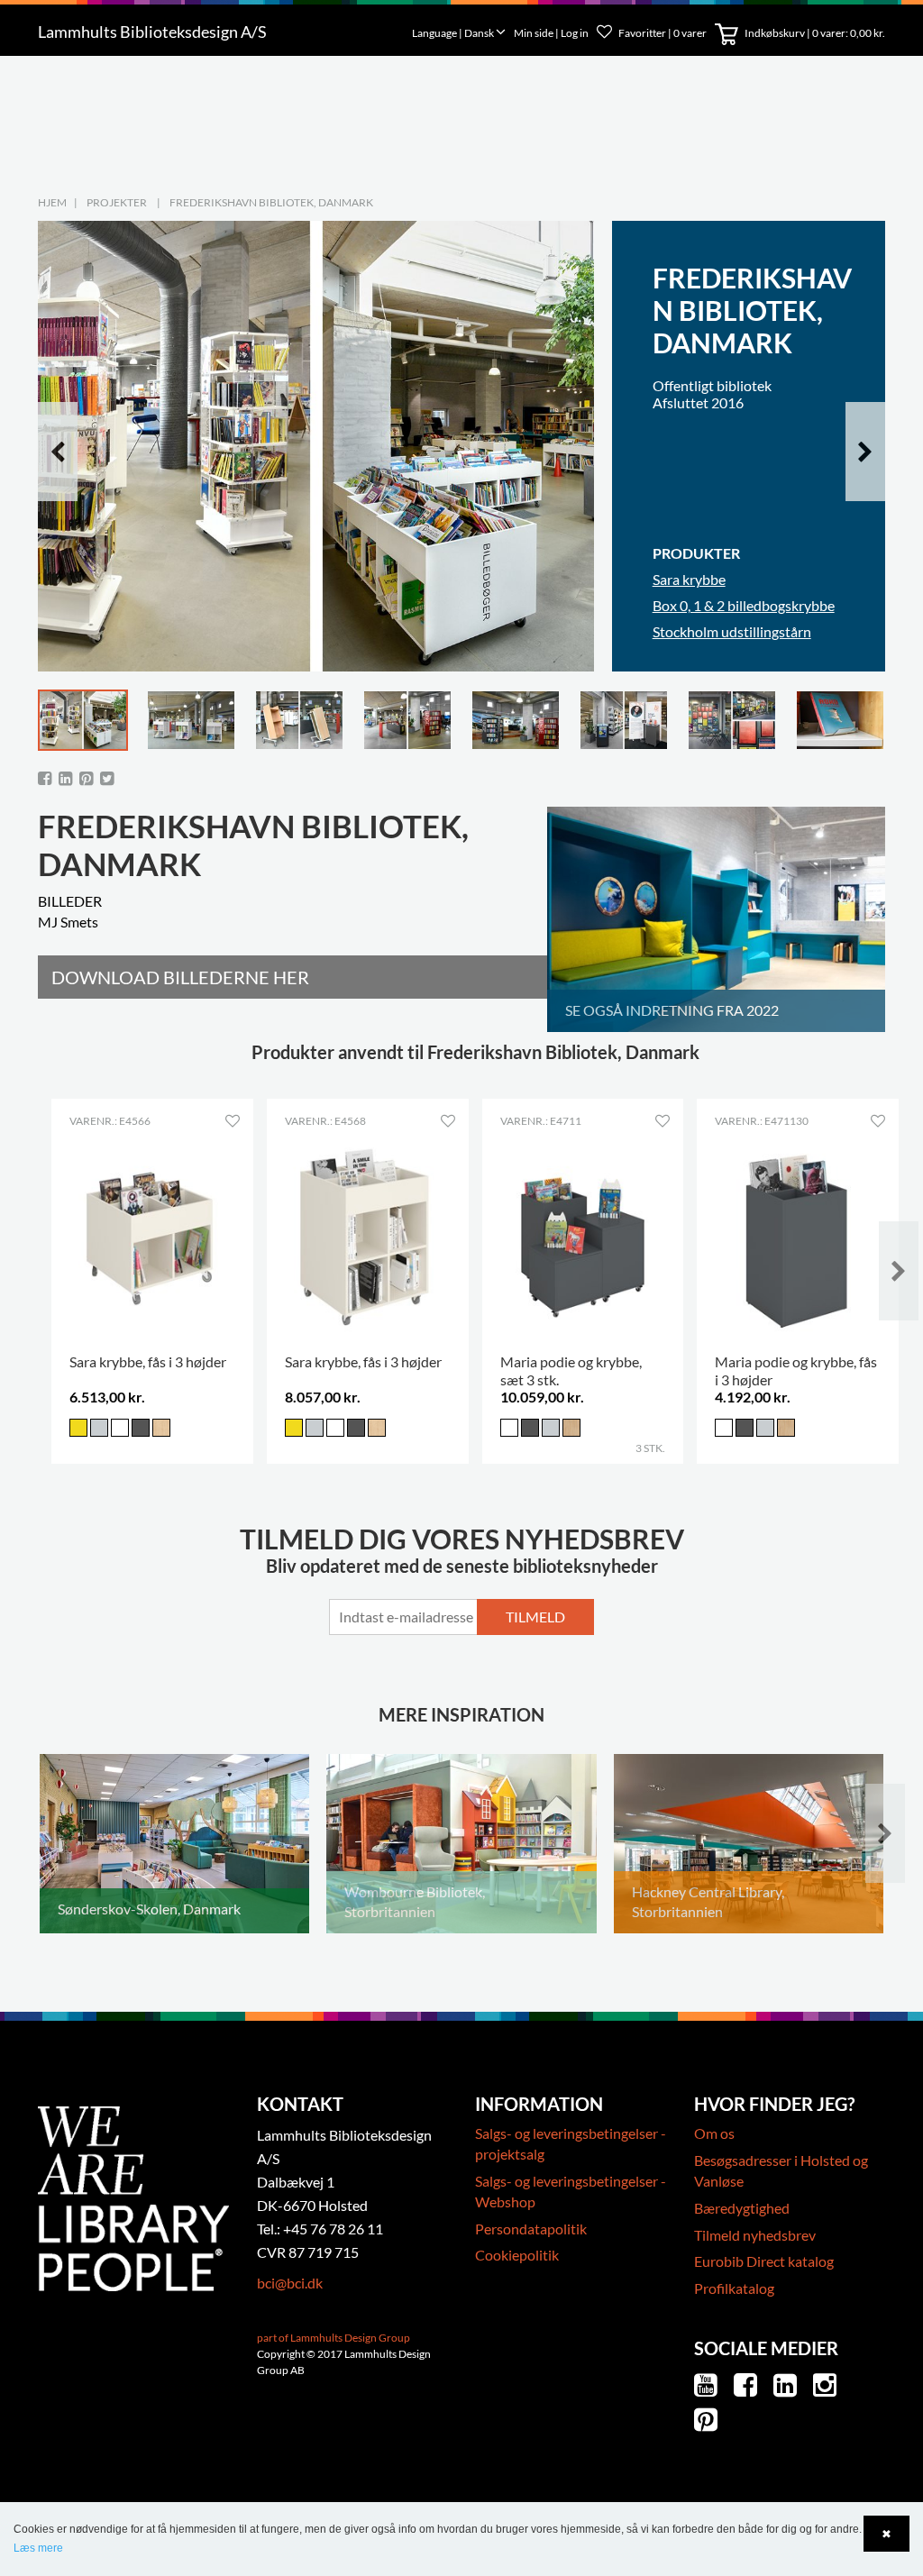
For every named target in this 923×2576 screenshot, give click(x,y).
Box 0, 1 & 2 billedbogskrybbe (744, 605)
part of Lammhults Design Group (334, 2338)
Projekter (117, 202)
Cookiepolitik (517, 2255)
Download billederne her (180, 977)
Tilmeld (535, 1617)
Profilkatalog (734, 2288)
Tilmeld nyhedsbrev (755, 2235)
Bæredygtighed (742, 2208)
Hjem (52, 202)
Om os (714, 2133)
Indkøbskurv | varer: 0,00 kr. (814, 33)
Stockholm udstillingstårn (732, 631)
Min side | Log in (552, 33)
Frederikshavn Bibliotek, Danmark (271, 202)
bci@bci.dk (290, 2283)
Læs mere (38, 2548)
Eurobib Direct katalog (764, 2261)
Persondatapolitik (531, 2229)
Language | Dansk (454, 33)
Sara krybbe (689, 579)
